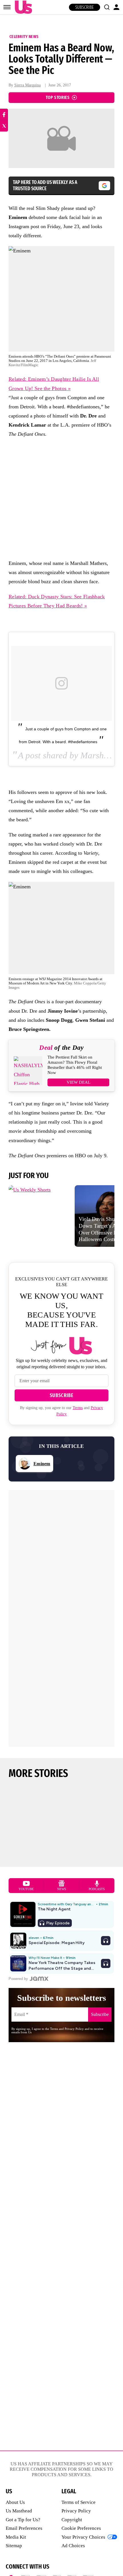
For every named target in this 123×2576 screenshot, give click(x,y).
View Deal (79, 1082)
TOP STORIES (58, 97)
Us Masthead (19, 2511)
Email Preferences (24, 2528)
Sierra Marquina (27, 85)
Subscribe (85, 7)
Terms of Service (79, 2502)
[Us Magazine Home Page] (22, 7)
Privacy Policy (76, 2511)
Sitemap (14, 2546)
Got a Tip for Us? (23, 2520)
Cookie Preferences (81, 2528)
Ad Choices (73, 2546)
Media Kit (16, 2537)
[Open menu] (7, 7)
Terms (78, 1408)
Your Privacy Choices (83, 2537)
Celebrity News (24, 37)
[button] (107, 7)
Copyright (72, 2520)
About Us (15, 2502)
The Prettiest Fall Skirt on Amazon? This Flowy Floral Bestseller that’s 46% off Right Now (75, 1065)
